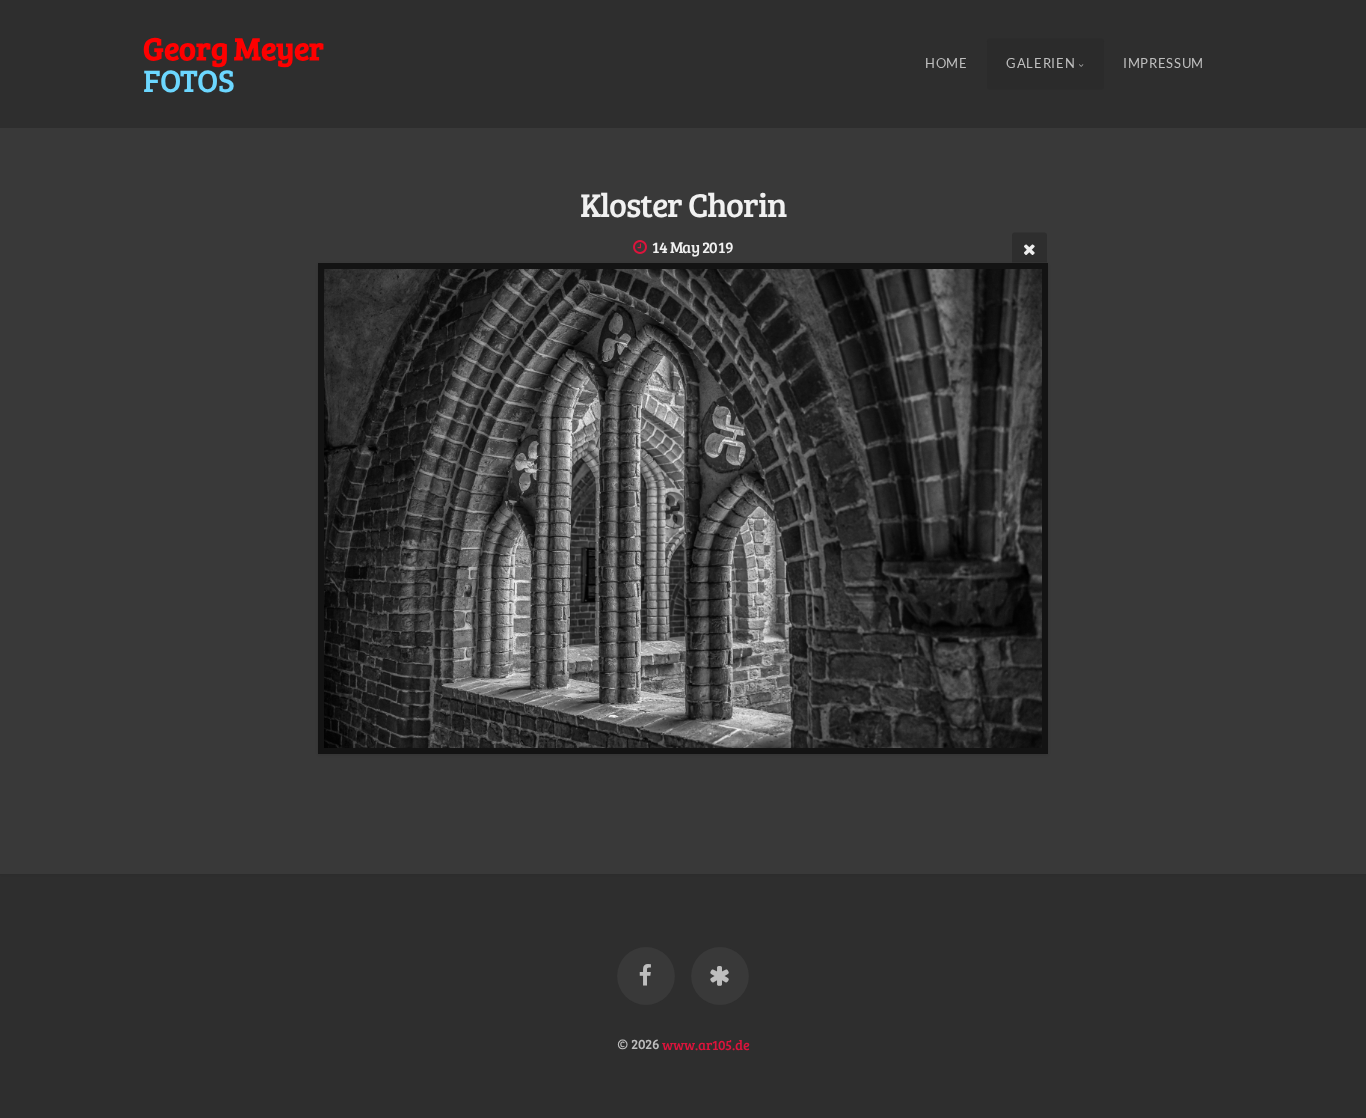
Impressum (1163, 64)
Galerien (1040, 64)
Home (946, 64)
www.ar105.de (706, 1043)
